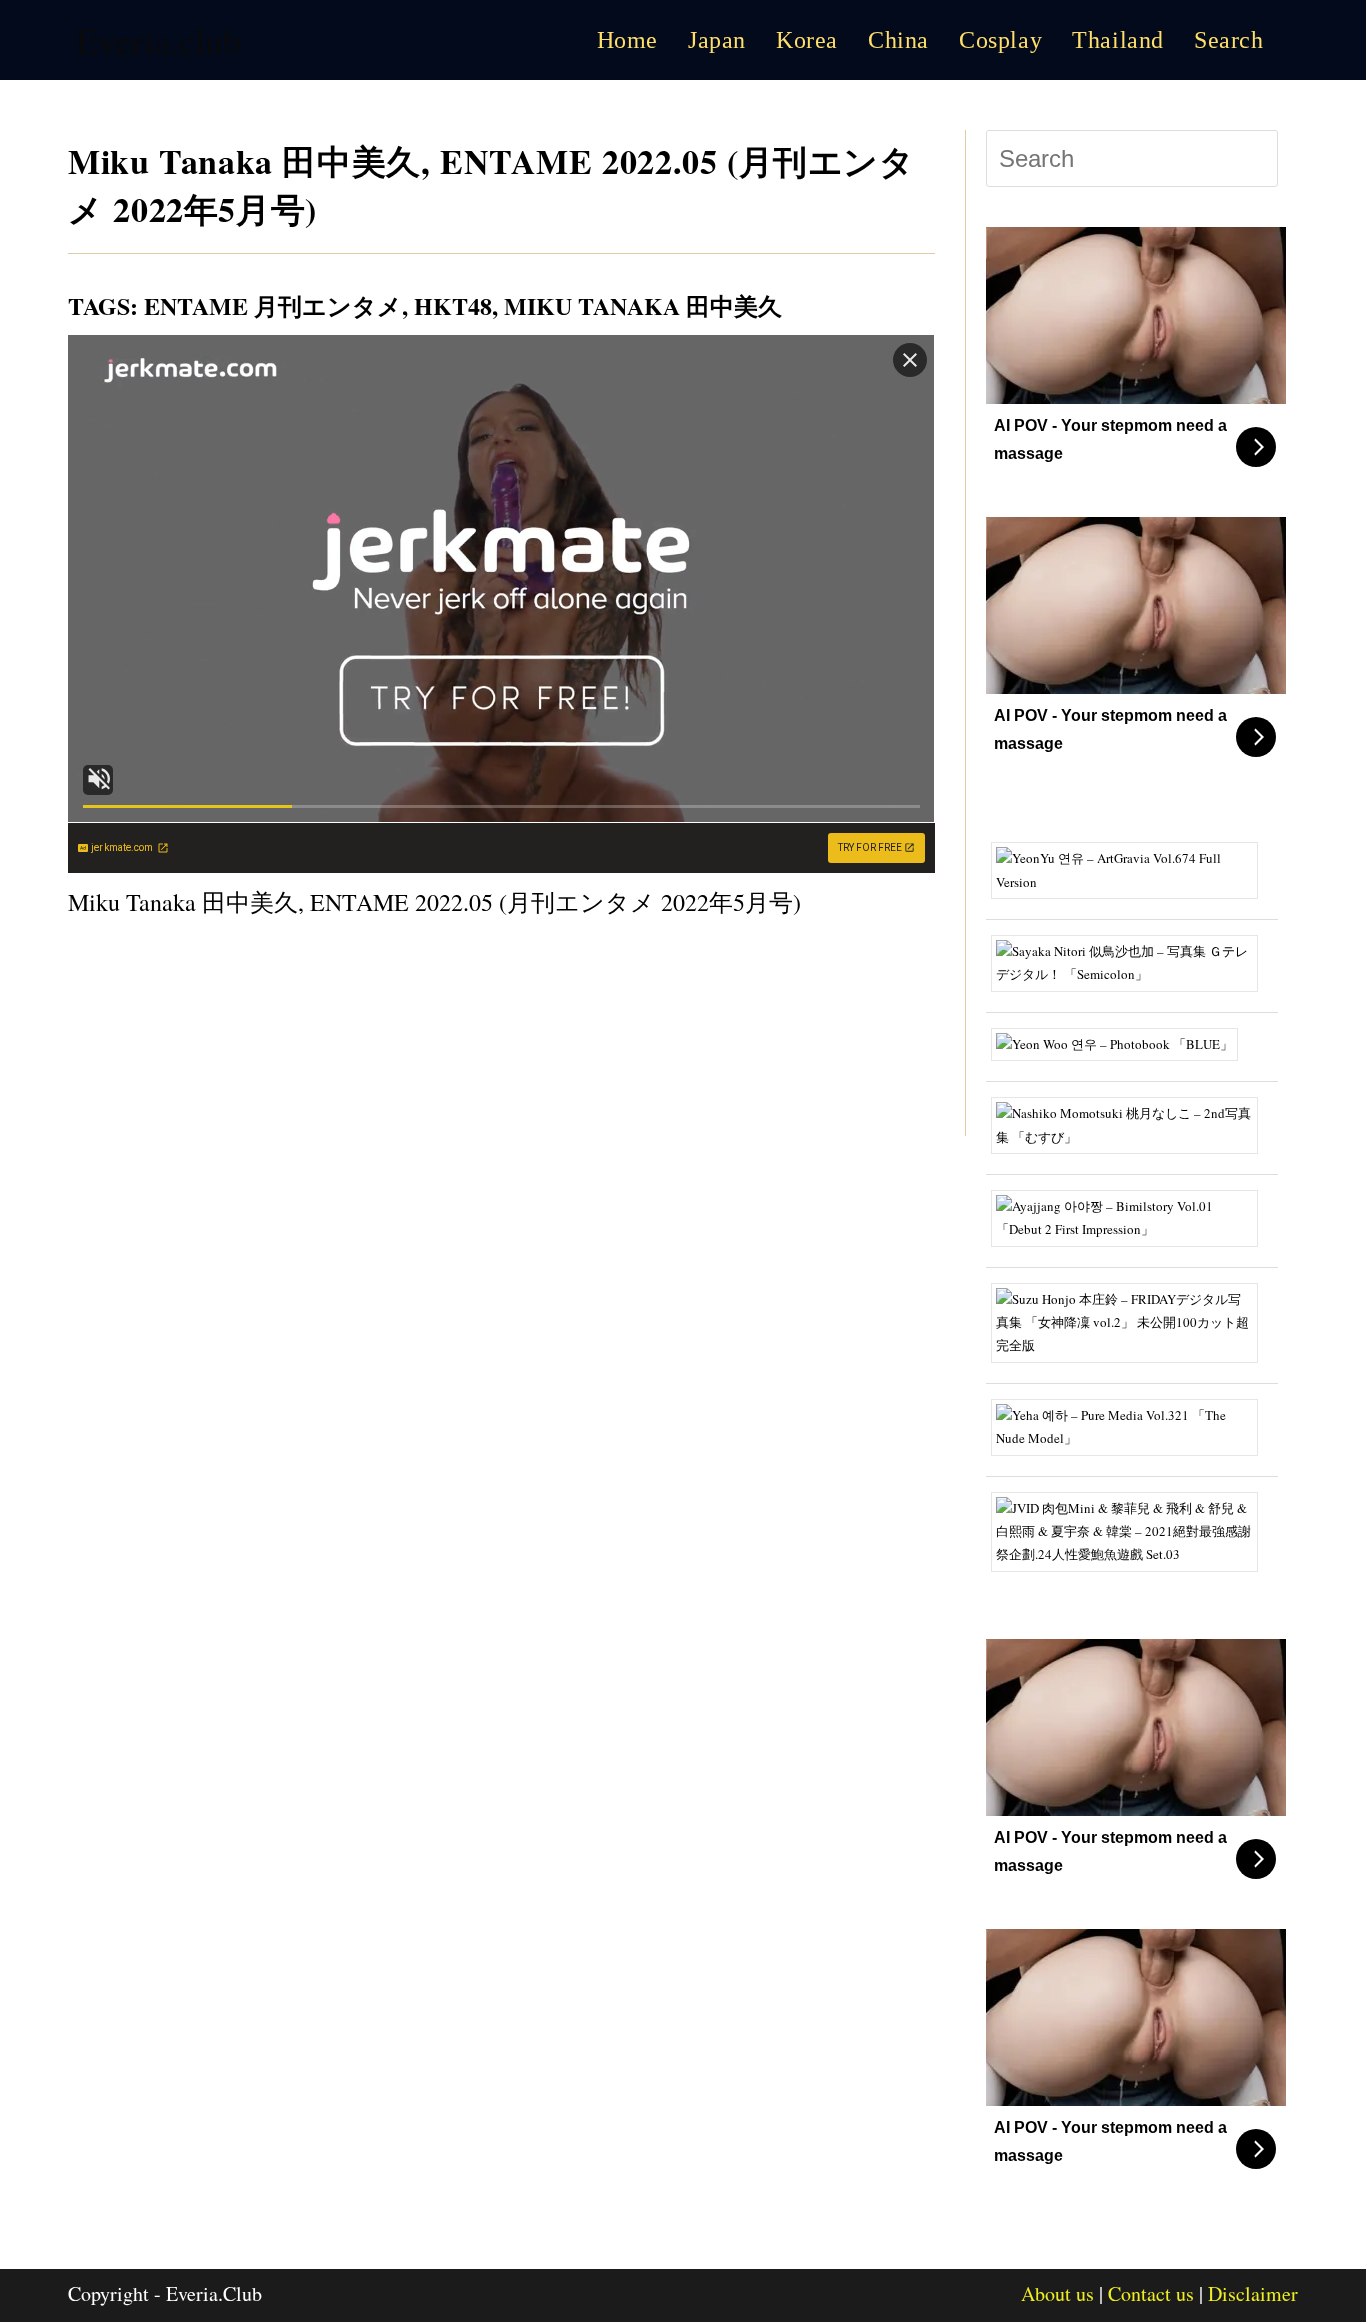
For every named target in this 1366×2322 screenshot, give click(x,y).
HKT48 (453, 305)
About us (1057, 2293)
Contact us (1151, 2293)
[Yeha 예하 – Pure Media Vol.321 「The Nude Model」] (1132, 1425)
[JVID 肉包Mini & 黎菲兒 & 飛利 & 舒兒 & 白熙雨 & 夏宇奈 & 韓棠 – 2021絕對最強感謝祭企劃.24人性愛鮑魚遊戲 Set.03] (1132, 1530)
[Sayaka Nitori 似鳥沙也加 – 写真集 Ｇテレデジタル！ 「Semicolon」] (1132, 961)
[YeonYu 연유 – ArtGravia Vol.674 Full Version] (1132, 869)
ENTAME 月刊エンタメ (273, 305)
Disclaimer (1253, 2293)
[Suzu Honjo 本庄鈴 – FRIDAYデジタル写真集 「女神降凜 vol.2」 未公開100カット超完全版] (1132, 1321)
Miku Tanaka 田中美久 (643, 305)
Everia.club (158, 40)
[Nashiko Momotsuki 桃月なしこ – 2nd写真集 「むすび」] (1132, 1123)
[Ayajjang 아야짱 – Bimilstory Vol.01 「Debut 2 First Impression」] (1132, 1216)
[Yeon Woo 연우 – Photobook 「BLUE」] (1122, 1042)
